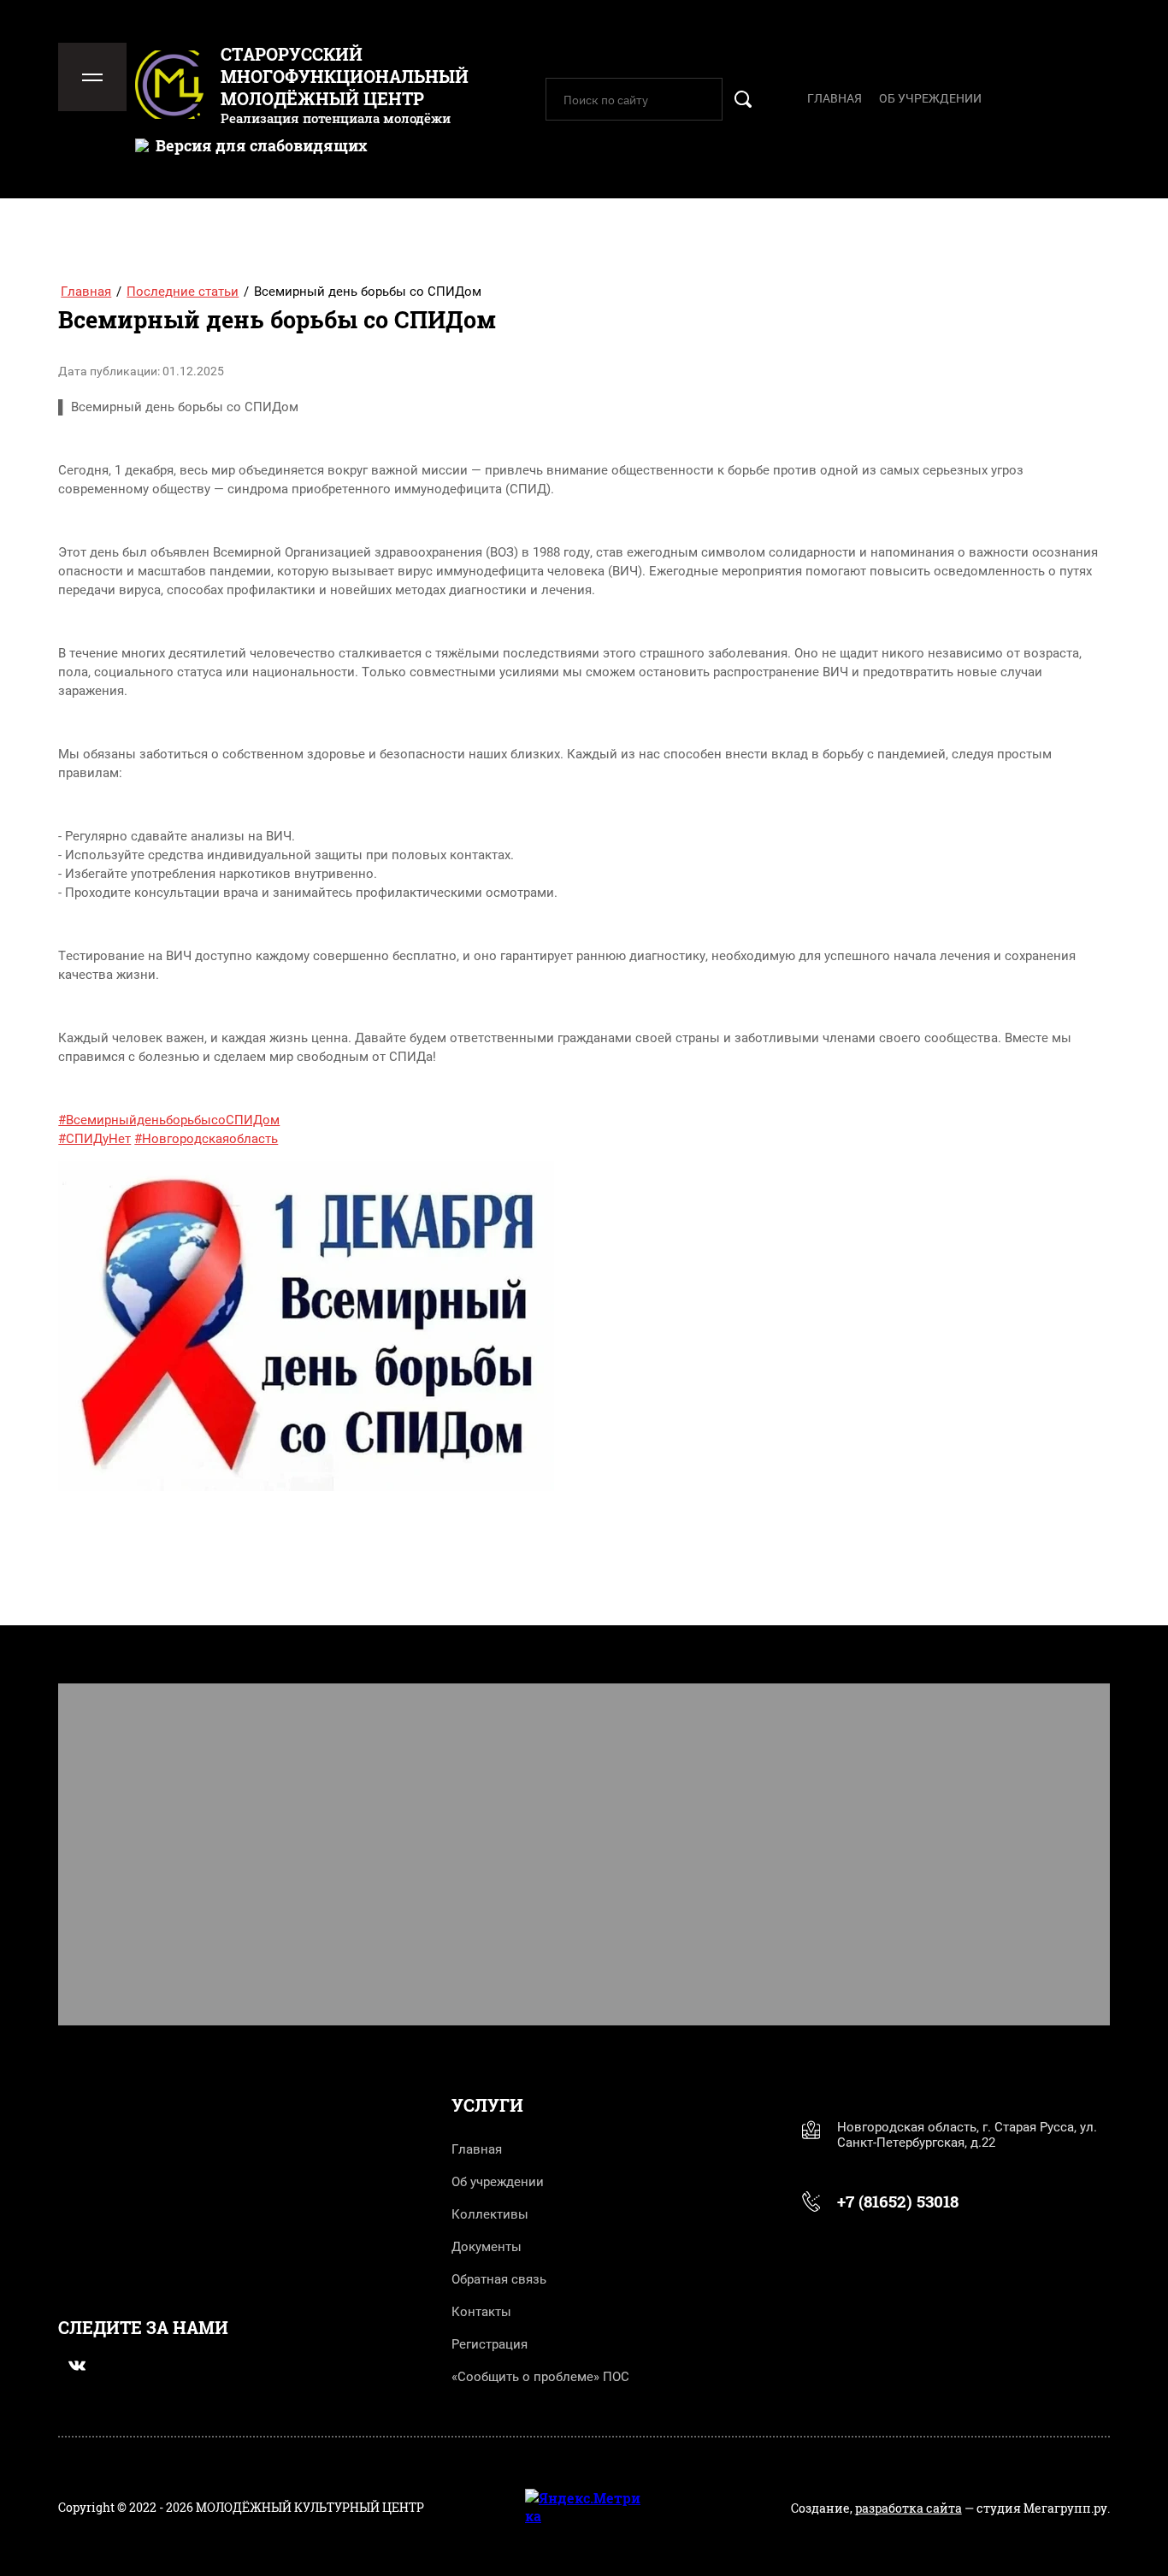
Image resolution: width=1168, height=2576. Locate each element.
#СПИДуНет (94, 1139)
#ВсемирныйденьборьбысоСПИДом (169, 1120)
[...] (1097, 96)
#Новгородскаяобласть (206, 1139)
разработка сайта (908, 2508)
